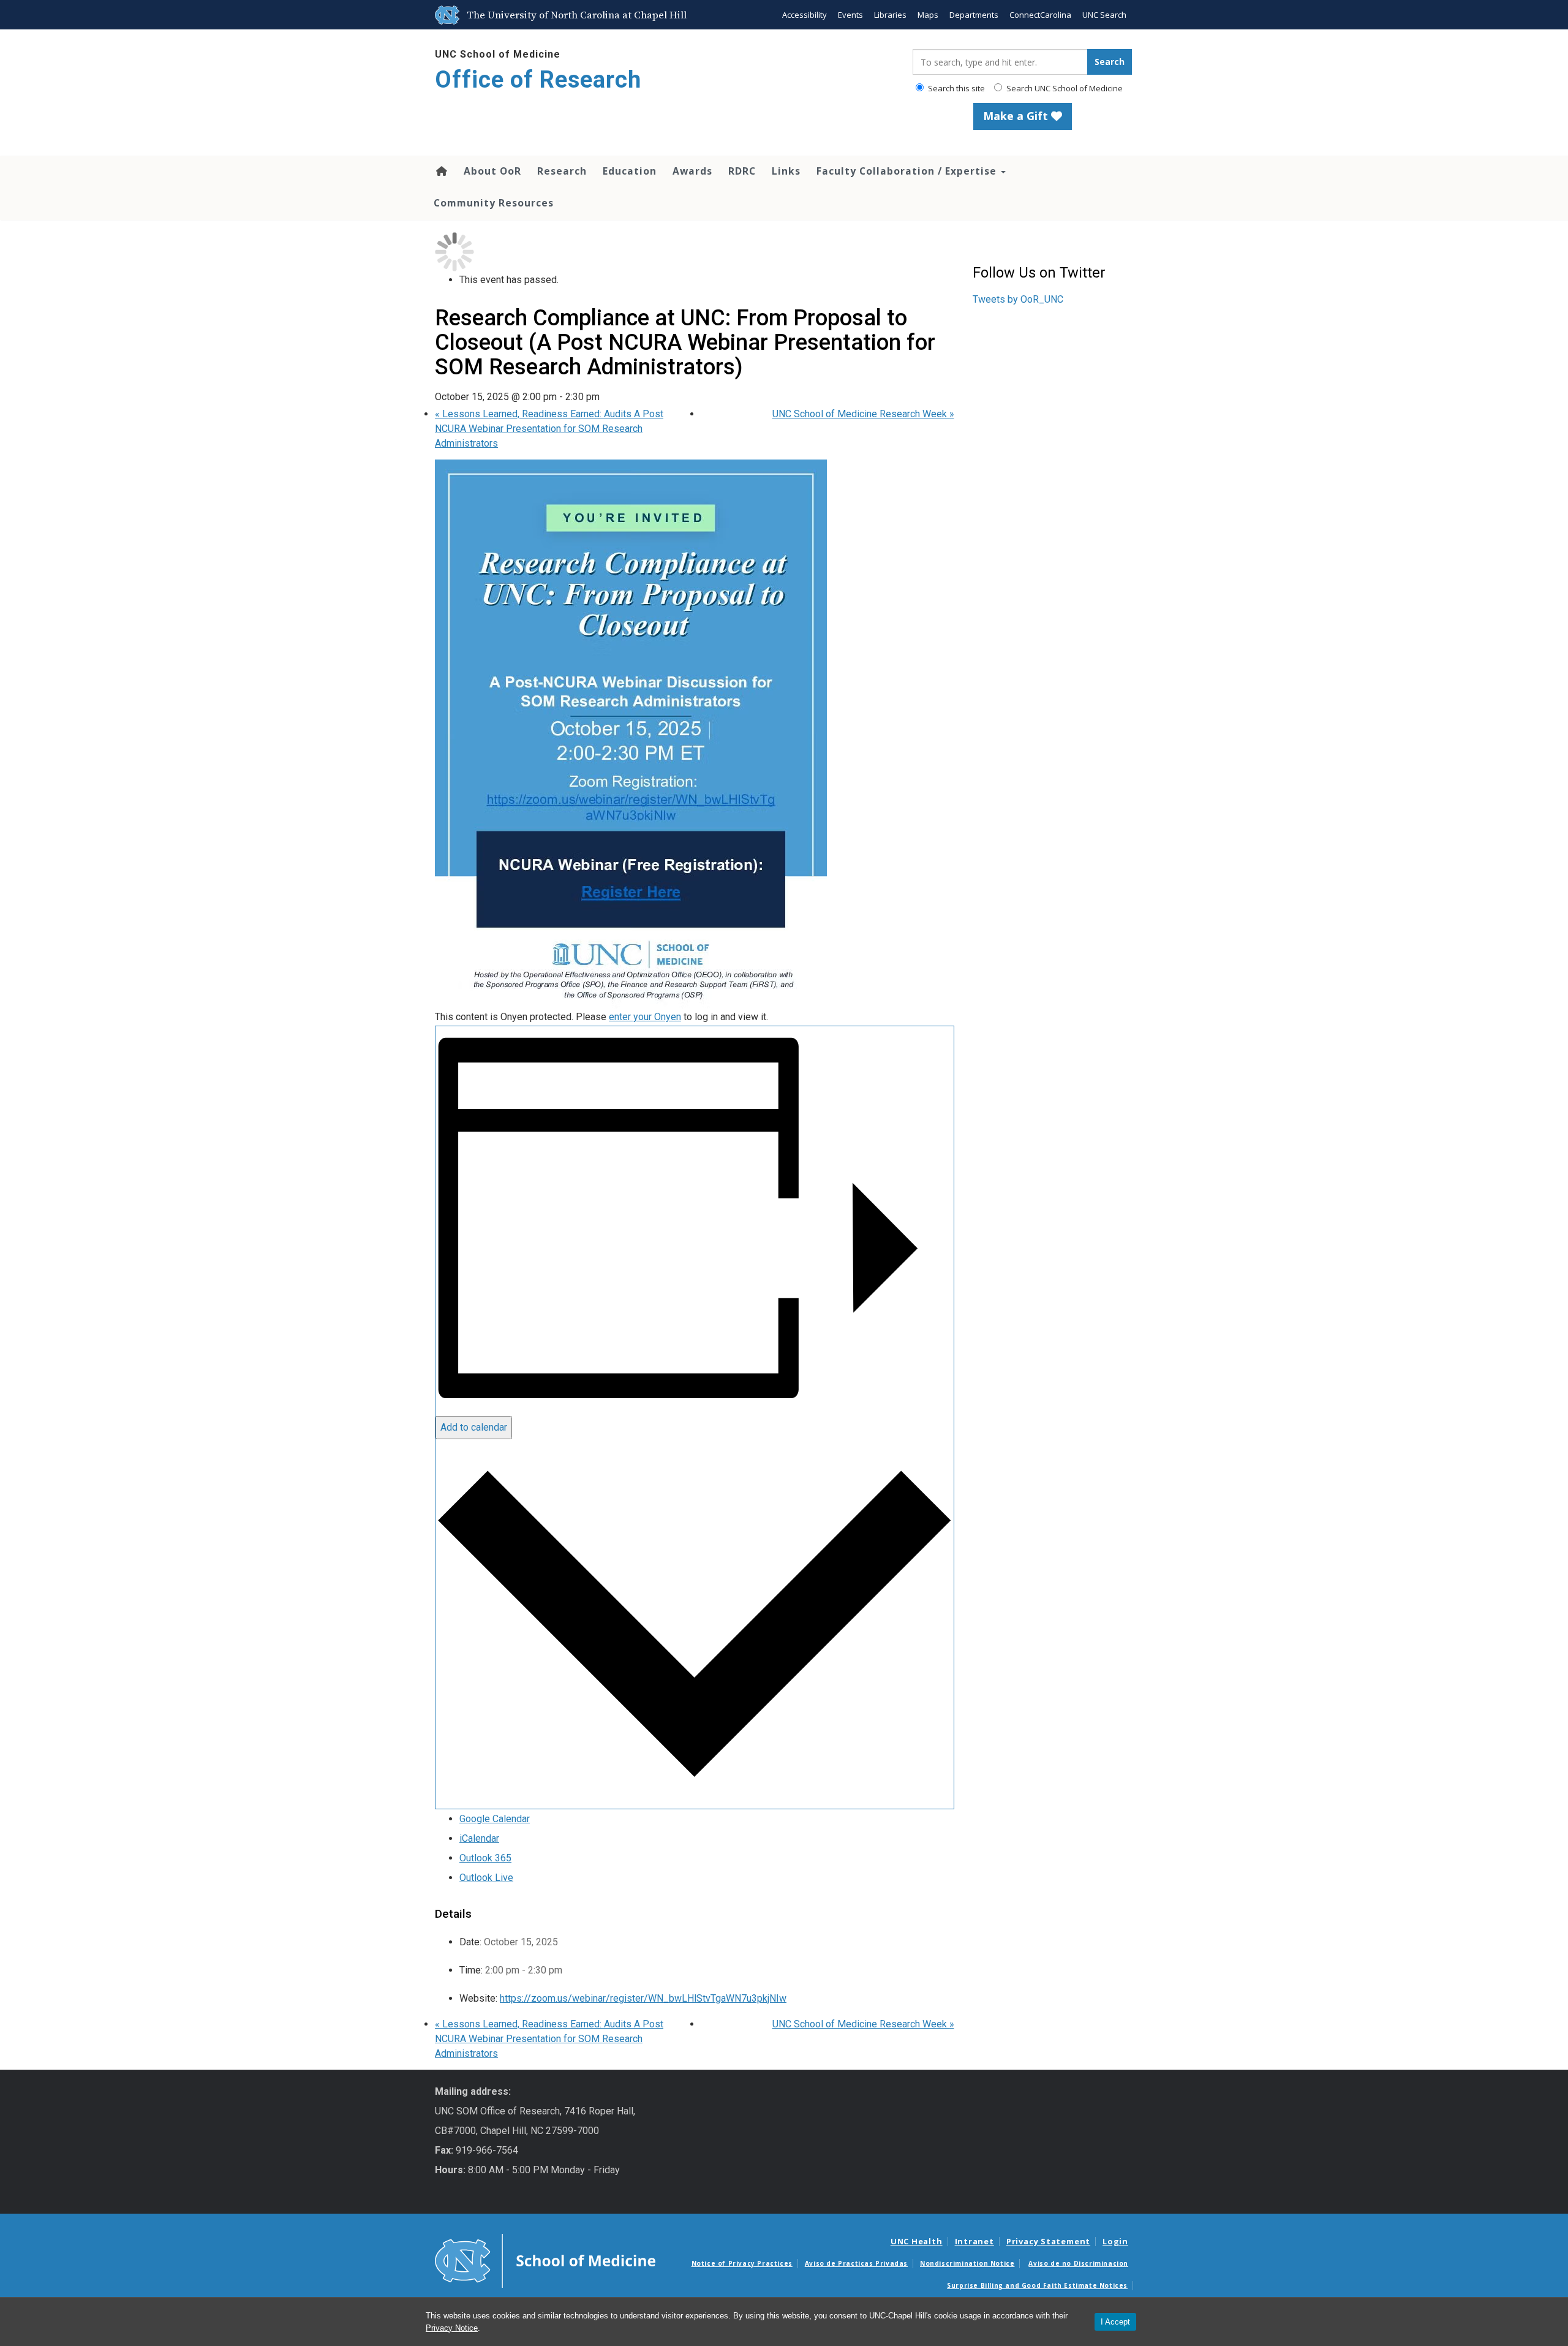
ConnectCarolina (1040, 15)
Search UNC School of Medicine (1064, 88)
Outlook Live (486, 1878)
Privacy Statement (1048, 2241)
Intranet (974, 2241)
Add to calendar (474, 1427)
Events (850, 15)
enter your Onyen (645, 1017)
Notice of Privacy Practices (742, 2263)
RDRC (742, 171)
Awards (692, 171)
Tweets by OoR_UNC (1018, 299)
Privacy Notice (452, 2328)
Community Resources (494, 203)
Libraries (890, 15)
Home (441, 171)
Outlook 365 (485, 1858)
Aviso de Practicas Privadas (856, 2263)
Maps (928, 15)
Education (630, 171)
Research (562, 171)
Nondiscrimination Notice (967, 2263)
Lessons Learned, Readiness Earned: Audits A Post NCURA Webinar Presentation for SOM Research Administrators (549, 429)
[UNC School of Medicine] (545, 2260)
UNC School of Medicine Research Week (863, 414)
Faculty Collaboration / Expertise (908, 171)
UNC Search (1104, 15)
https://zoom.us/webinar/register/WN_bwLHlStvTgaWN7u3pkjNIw (643, 1998)
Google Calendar (495, 1819)
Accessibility (805, 15)
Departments (974, 15)
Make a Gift (1017, 116)
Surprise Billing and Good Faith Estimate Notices (1037, 2285)
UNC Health (917, 2241)
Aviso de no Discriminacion (1078, 2263)
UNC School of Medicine (498, 54)
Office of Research (538, 80)
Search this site (956, 88)
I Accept (1115, 2322)
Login (1115, 2241)
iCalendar (479, 1838)
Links (786, 171)
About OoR (492, 171)
